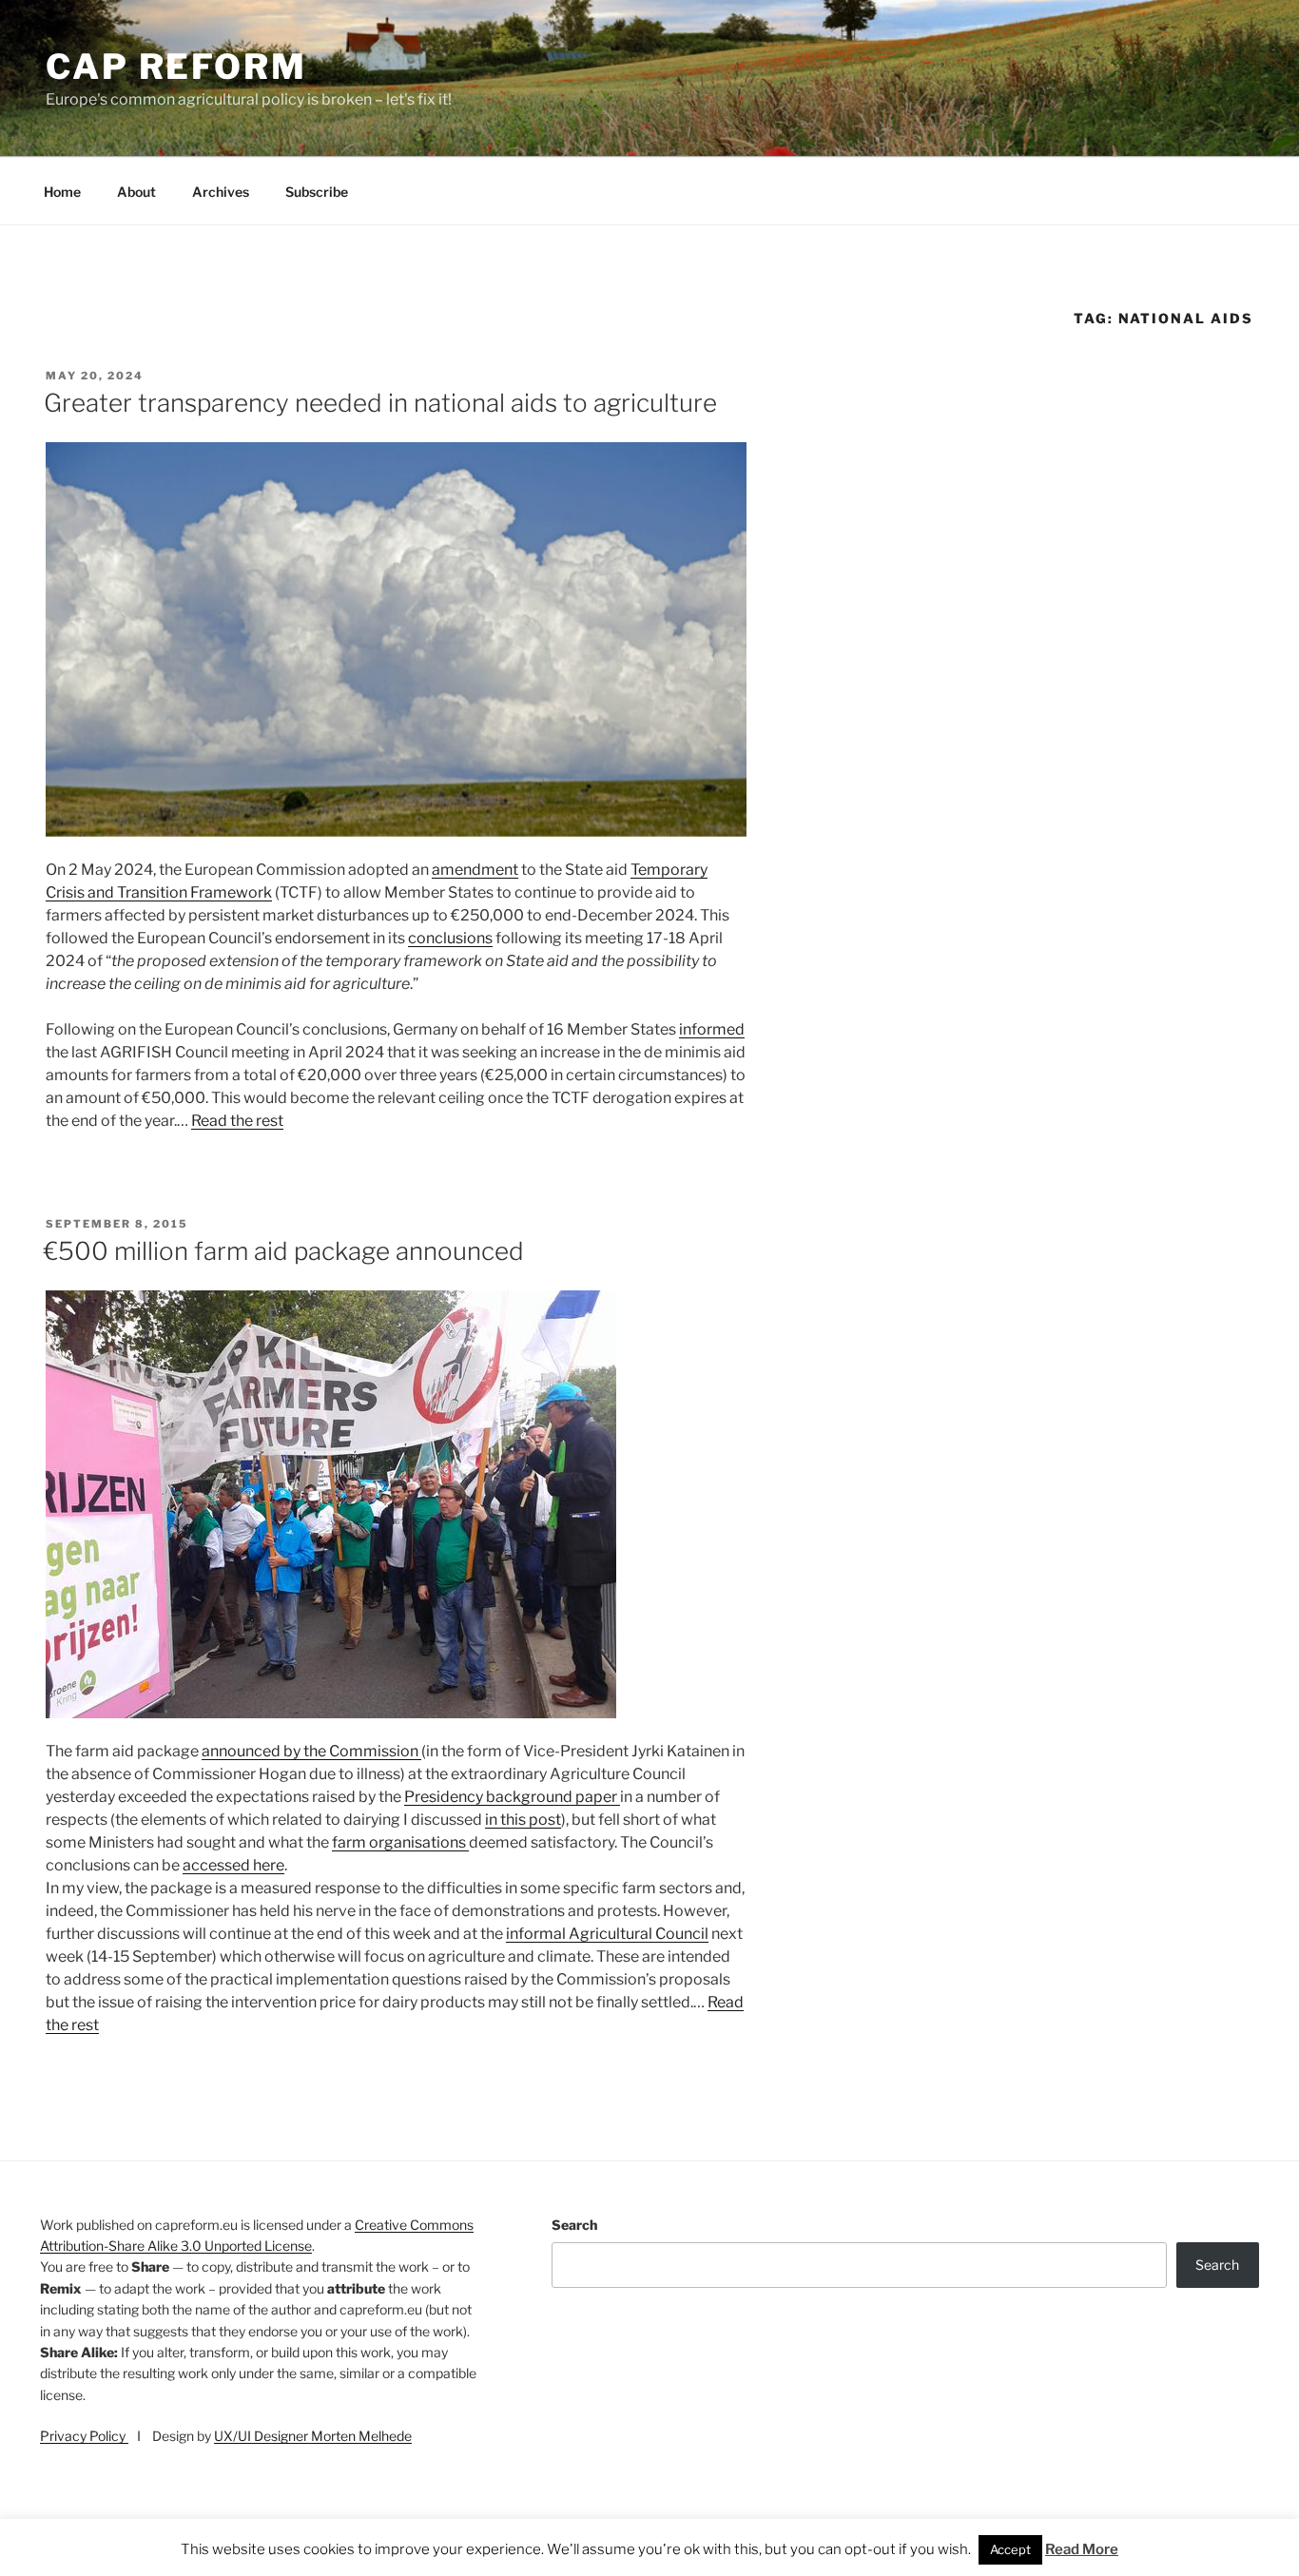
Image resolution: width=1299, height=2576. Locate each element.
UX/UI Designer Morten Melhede (313, 2436)
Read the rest (237, 1121)
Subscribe (317, 192)
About (136, 192)
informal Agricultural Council (607, 1934)
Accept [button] (1010, 2549)
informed (712, 1029)
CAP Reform (176, 67)
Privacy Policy (84, 2436)
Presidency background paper (512, 1797)
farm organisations (400, 1842)
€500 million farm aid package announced (284, 1251)
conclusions (450, 938)
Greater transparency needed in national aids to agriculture (380, 403)
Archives (221, 192)
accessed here (233, 1865)
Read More (1082, 2549)
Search (574, 2225)
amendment (475, 870)
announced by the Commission (311, 1751)
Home (62, 192)
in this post (523, 1820)
